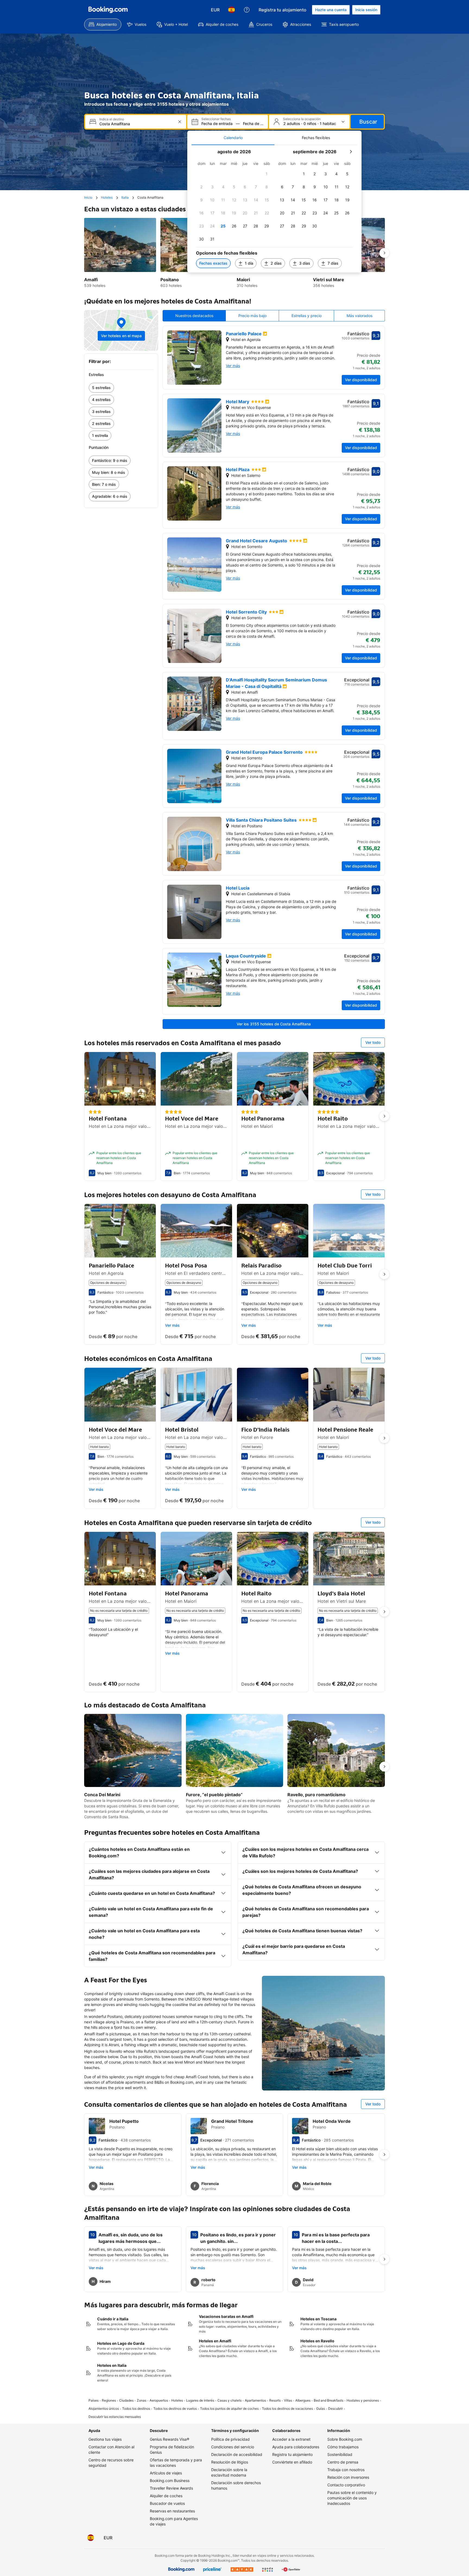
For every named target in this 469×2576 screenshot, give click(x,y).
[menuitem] (103, 24)
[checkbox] (267, 174)
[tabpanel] (274, 209)
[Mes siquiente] (351, 152)
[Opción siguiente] (384, 253)
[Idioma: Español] (232, 10)
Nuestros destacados (194, 316)
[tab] (233, 138)
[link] (121, 388)
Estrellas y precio (307, 316)
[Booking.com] (108, 10)
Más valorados (359, 316)
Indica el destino (112, 119)
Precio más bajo (252, 316)
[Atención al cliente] (247, 10)
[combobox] (136, 124)
